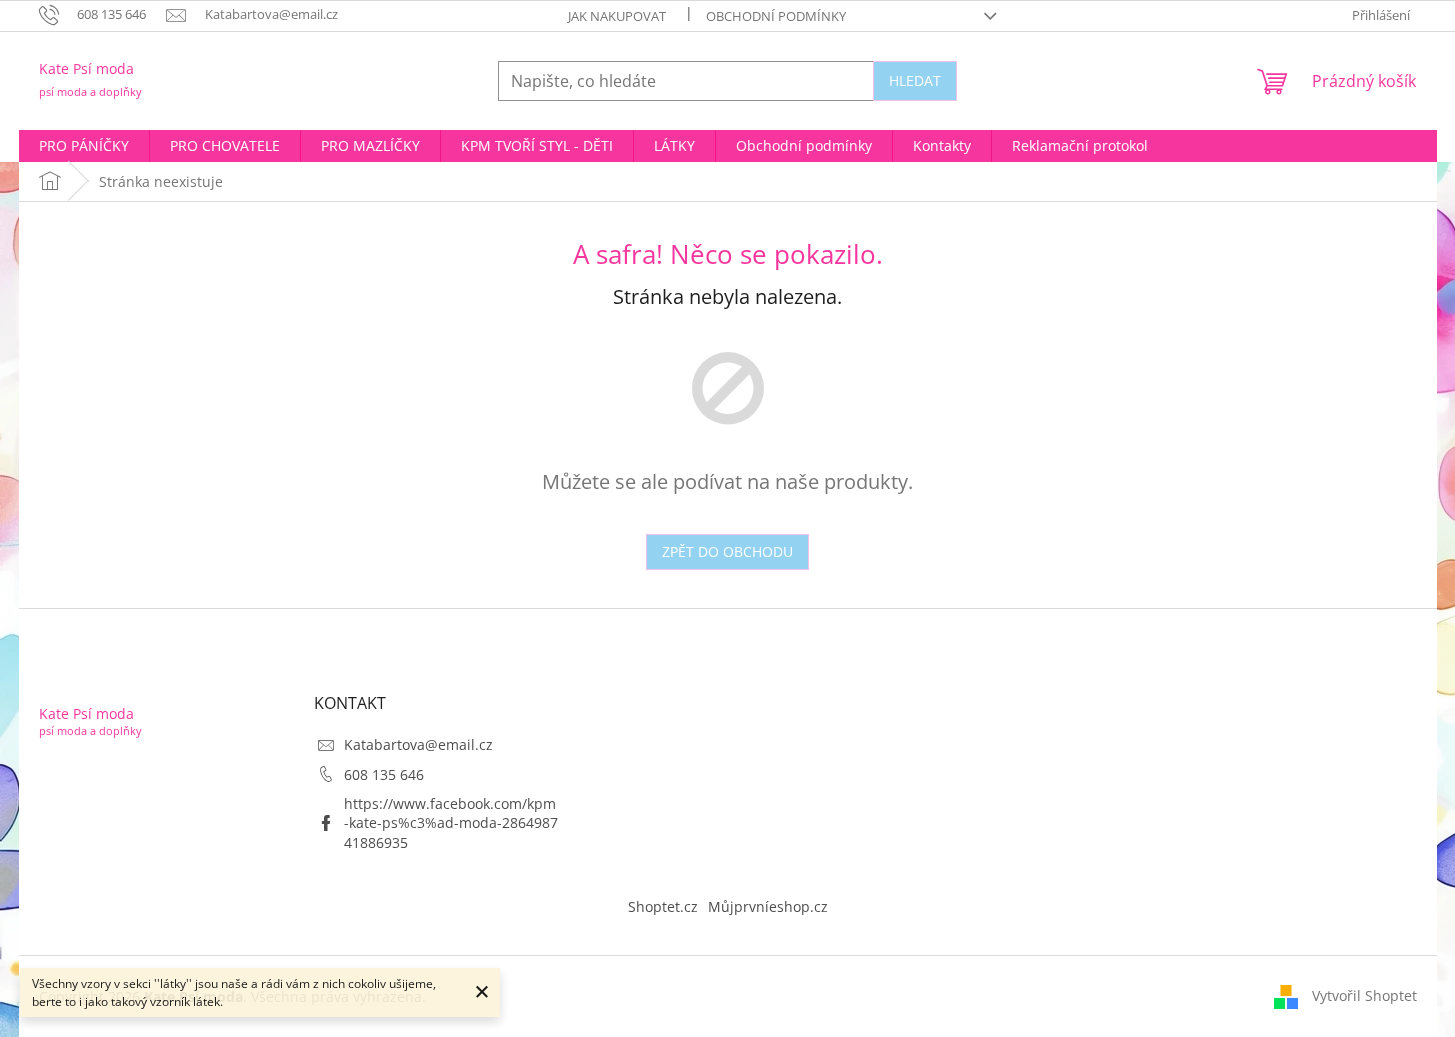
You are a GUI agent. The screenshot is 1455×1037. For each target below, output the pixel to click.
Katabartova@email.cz (418, 744)
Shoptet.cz (663, 906)
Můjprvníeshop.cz (768, 906)
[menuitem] (84, 146)
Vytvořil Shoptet (1364, 995)
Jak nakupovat (617, 16)
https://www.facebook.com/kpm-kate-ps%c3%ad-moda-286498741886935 (451, 823)
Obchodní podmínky (776, 16)
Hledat (915, 80)
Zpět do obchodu (727, 551)
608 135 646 (384, 774)
